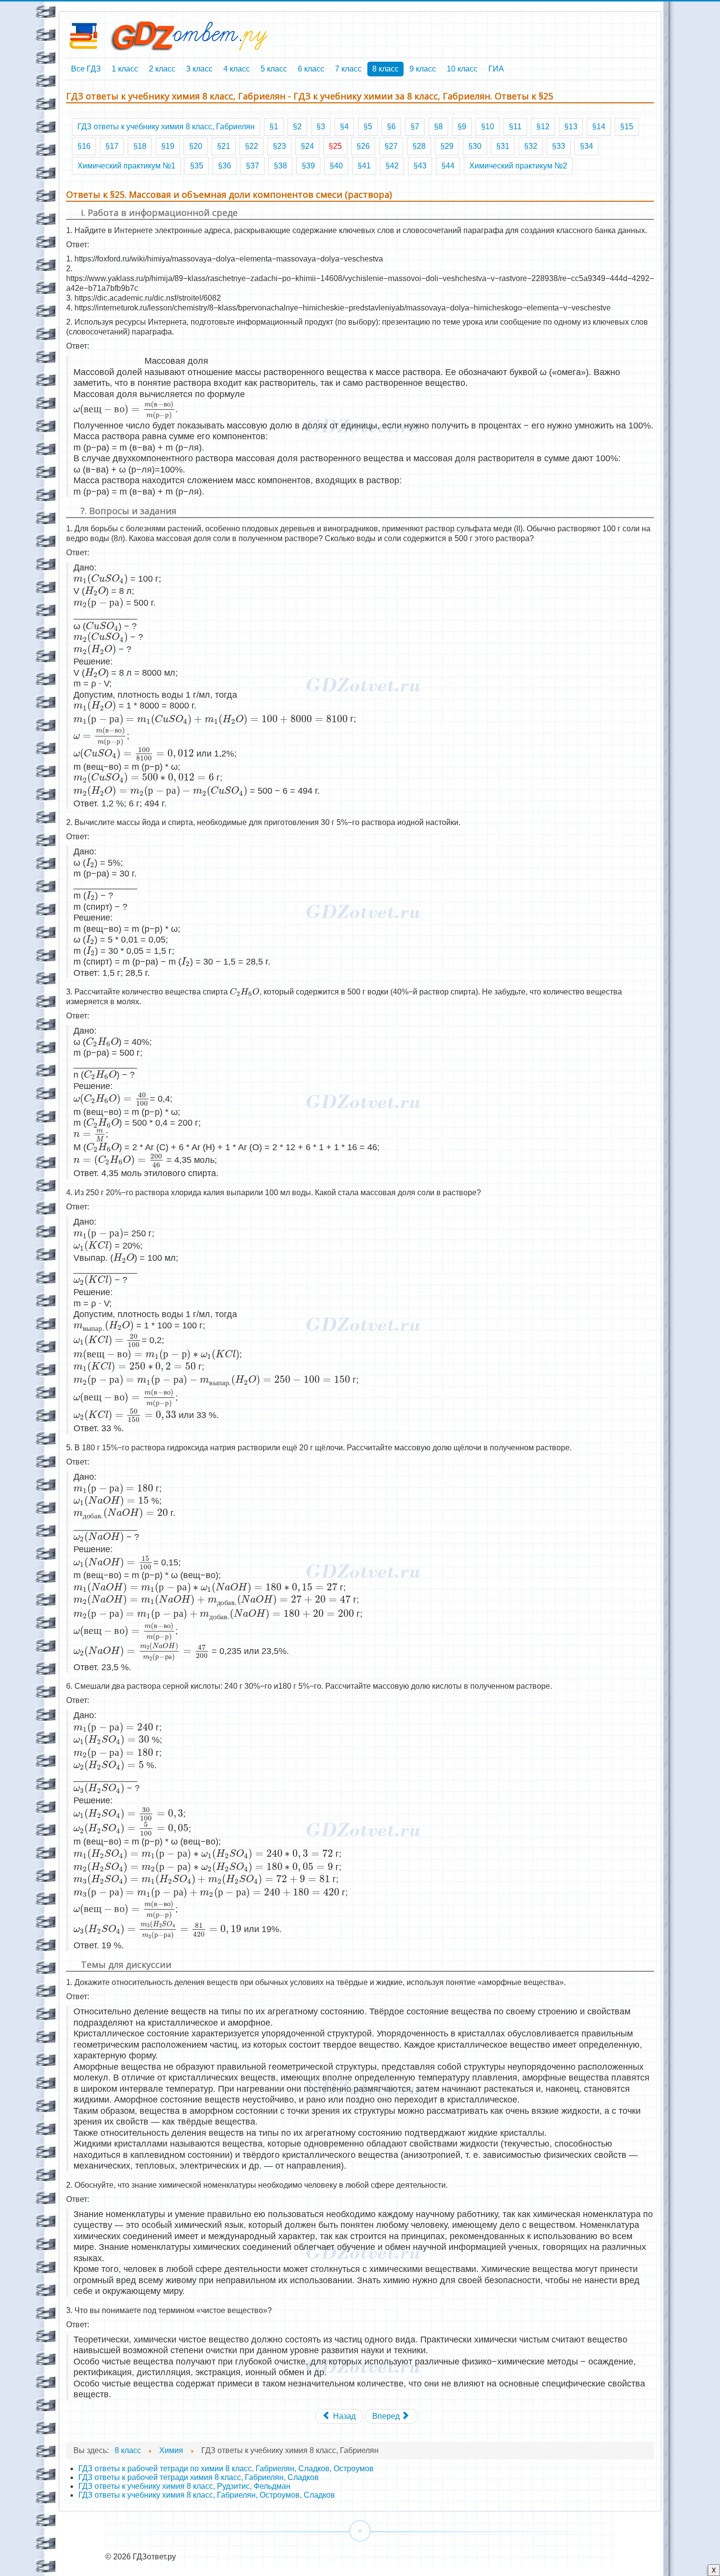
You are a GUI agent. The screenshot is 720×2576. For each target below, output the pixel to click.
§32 (531, 146)
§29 (447, 146)
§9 (462, 127)
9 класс (423, 69)
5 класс (274, 69)
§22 (252, 146)
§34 (587, 146)
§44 (448, 166)
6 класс (311, 69)
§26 (363, 146)
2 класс (162, 69)
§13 (571, 127)
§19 (168, 146)
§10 (488, 127)
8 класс (385, 69)
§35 (197, 166)
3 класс (199, 69)
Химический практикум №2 (518, 166)
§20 (196, 146)
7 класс (348, 69)
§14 (599, 127)
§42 (392, 166)
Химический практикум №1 (126, 166)
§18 (140, 146)
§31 (503, 146)
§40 (336, 166)
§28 (419, 146)
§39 (308, 166)
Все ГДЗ (86, 69)
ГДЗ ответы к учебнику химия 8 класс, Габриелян (166, 127)
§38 (280, 166)
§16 (84, 146)
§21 (224, 146)
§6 (391, 127)
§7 (415, 127)
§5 (368, 127)
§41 (364, 166)
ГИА (496, 69)
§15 (627, 127)
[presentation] (124, 410)
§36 (225, 166)
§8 (438, 127)
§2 (297, 127)
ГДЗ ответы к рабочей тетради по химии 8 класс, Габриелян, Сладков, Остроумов (226, 2469)
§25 (335, 146)
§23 (279, 146)
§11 (515, 127)
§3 (321, 127)
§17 (112, 146)
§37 (252, 166)
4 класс (237, 69)
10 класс (462, 69)
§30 (475, 146)
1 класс (125, 69)
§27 (391, 146)
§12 (543, 127)
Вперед (387, 2416)
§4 (344, 127)
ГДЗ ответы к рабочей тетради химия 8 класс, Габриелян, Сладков (199, 2477)
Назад (343, 2416)
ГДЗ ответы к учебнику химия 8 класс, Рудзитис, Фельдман (184, 2486)
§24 (307, 146)
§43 (420, 166)
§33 (559, 146)
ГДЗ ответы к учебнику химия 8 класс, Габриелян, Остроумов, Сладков (207, 2495)
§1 (274, 127)
